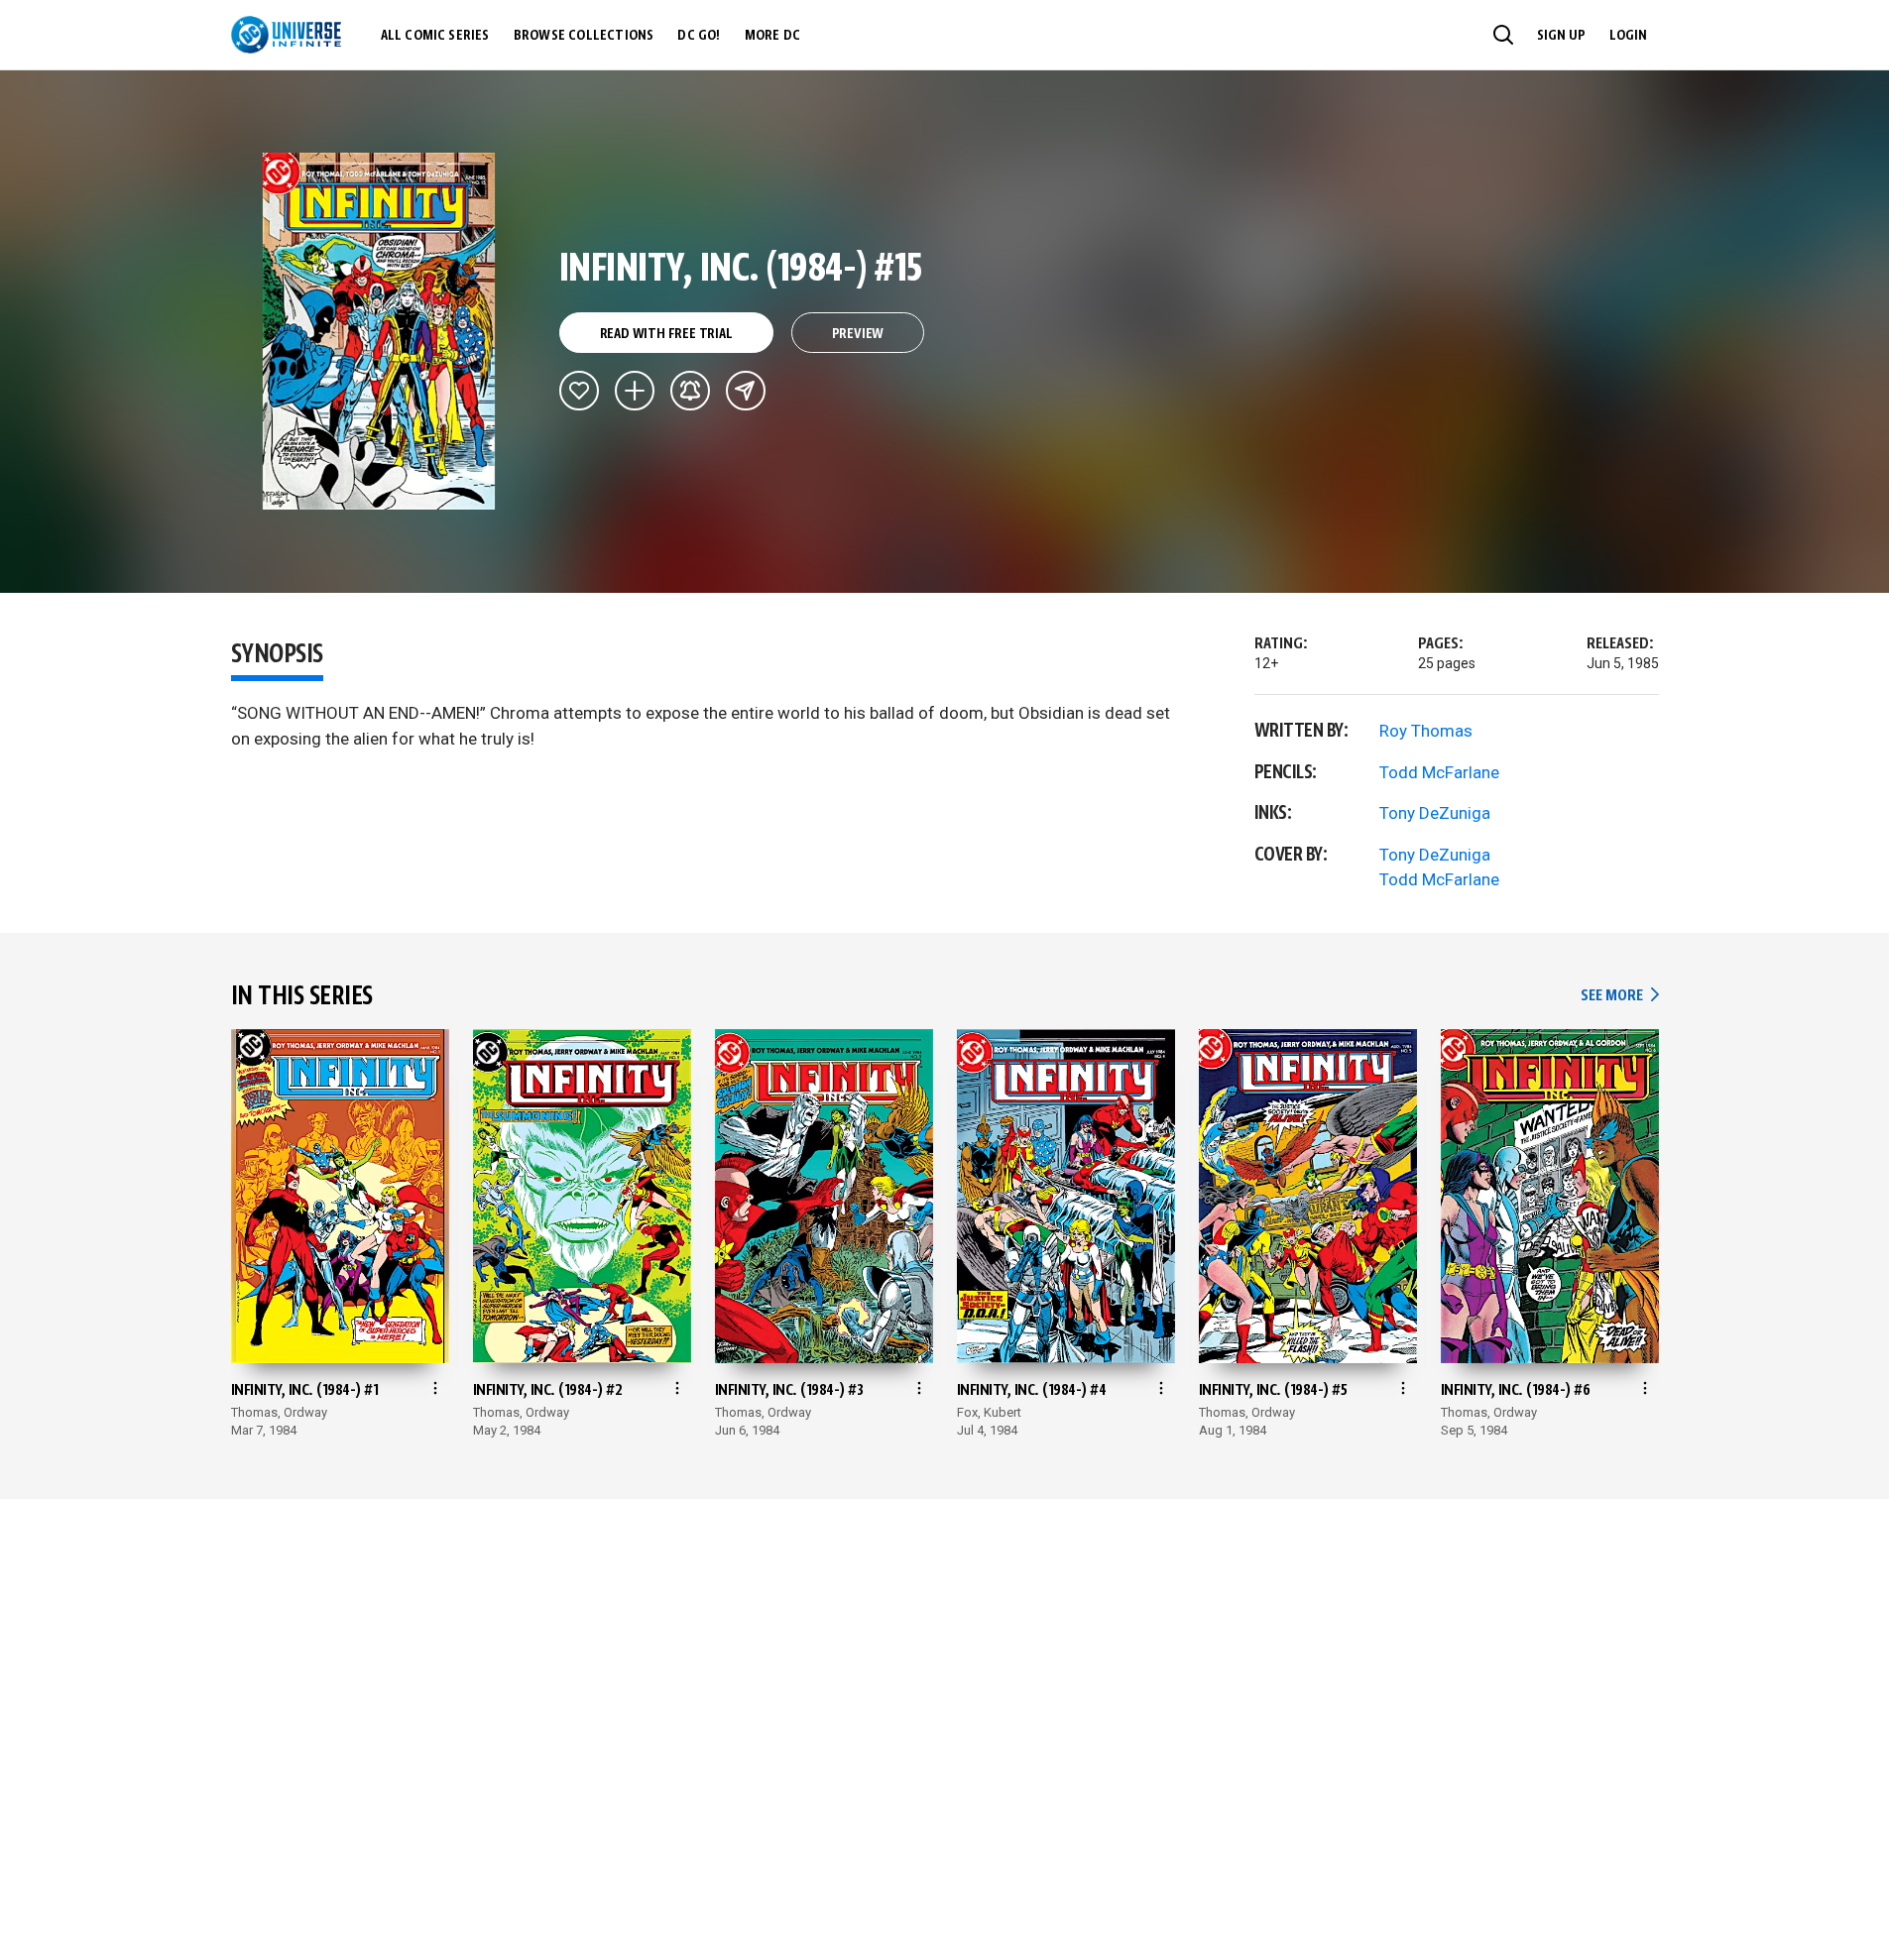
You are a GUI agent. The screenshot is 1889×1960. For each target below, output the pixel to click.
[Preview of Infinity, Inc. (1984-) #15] (379, 331)
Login (1628, 36)
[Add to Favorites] (579, 391)
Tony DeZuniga (1435, 813)
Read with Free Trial (666, 334)
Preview (858, 334)
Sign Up (1561, 36)
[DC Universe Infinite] (286, 35)
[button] (1503, 35)
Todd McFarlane (1439, 772)
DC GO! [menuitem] (699, 36)
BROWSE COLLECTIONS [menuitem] (584, 36)
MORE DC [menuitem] (772, 36)
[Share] (746, 391)
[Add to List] (635, 391)
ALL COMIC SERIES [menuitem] (435, 36)
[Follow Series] (690, 391)
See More (1619, 996)
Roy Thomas (1426, 731)
